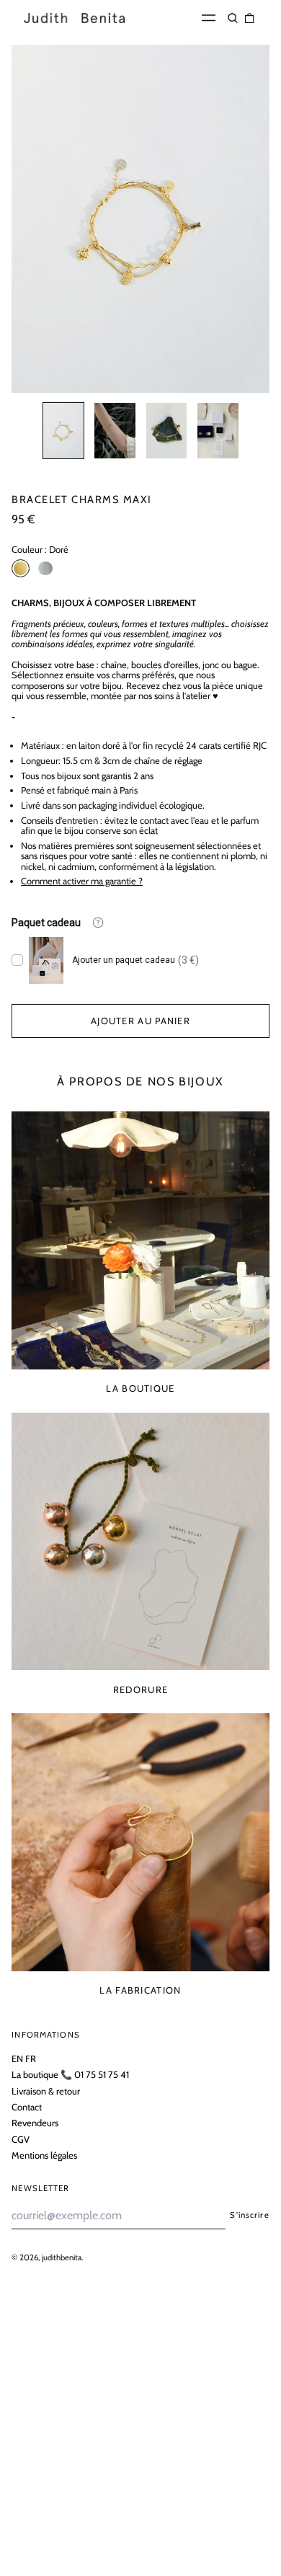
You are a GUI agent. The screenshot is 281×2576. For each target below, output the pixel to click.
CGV (21, 2139)
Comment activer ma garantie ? (82, 881)
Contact (27, 2107)
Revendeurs (35, 2123)
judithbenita (62, 2257)
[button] (233, 18)
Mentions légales (44, 2155)
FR (31, 2058)
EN (17, 2058)
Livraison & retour (46, 2091)
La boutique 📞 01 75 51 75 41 (70, 2074)
